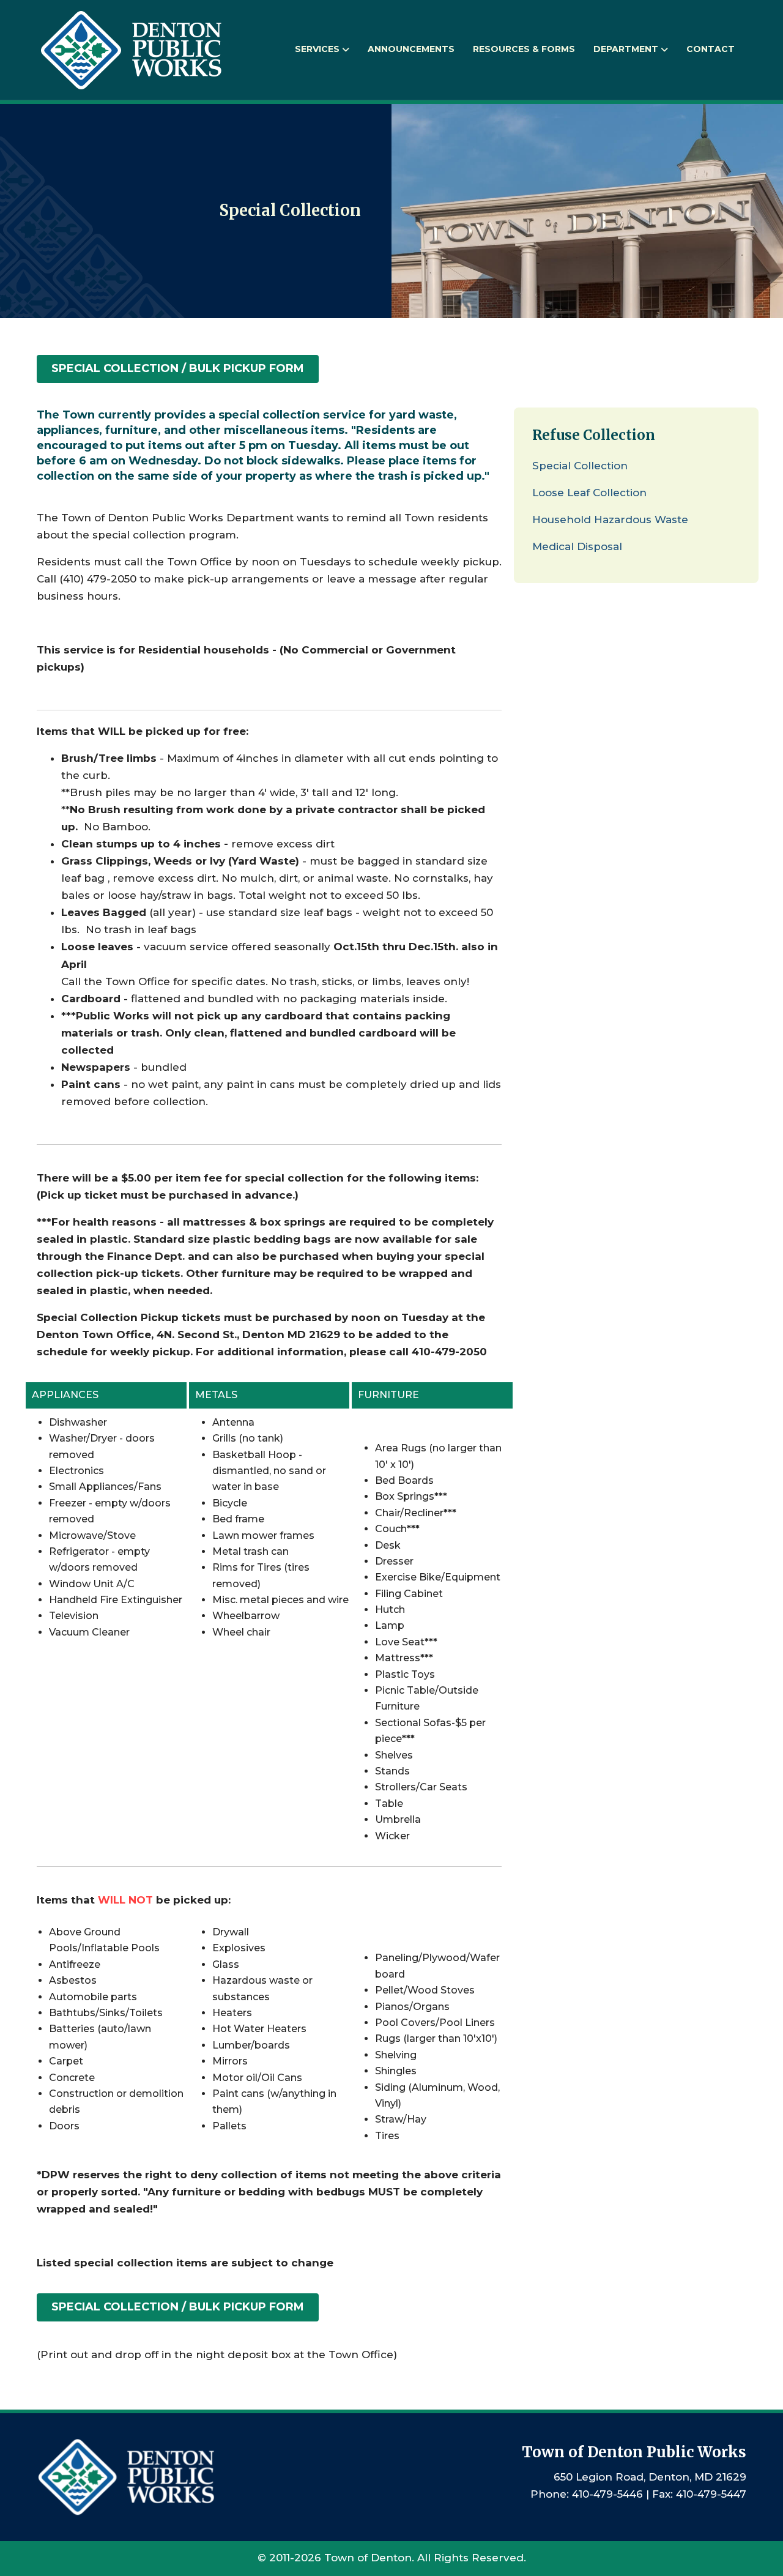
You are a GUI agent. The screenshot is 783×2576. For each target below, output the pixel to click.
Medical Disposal (577, 546)
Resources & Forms (524, 49)
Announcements (411, 49)
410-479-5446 (607, 2494)
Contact (711, 49)
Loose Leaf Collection (589, 493)
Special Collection (580, 466)
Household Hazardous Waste (610, 519)
